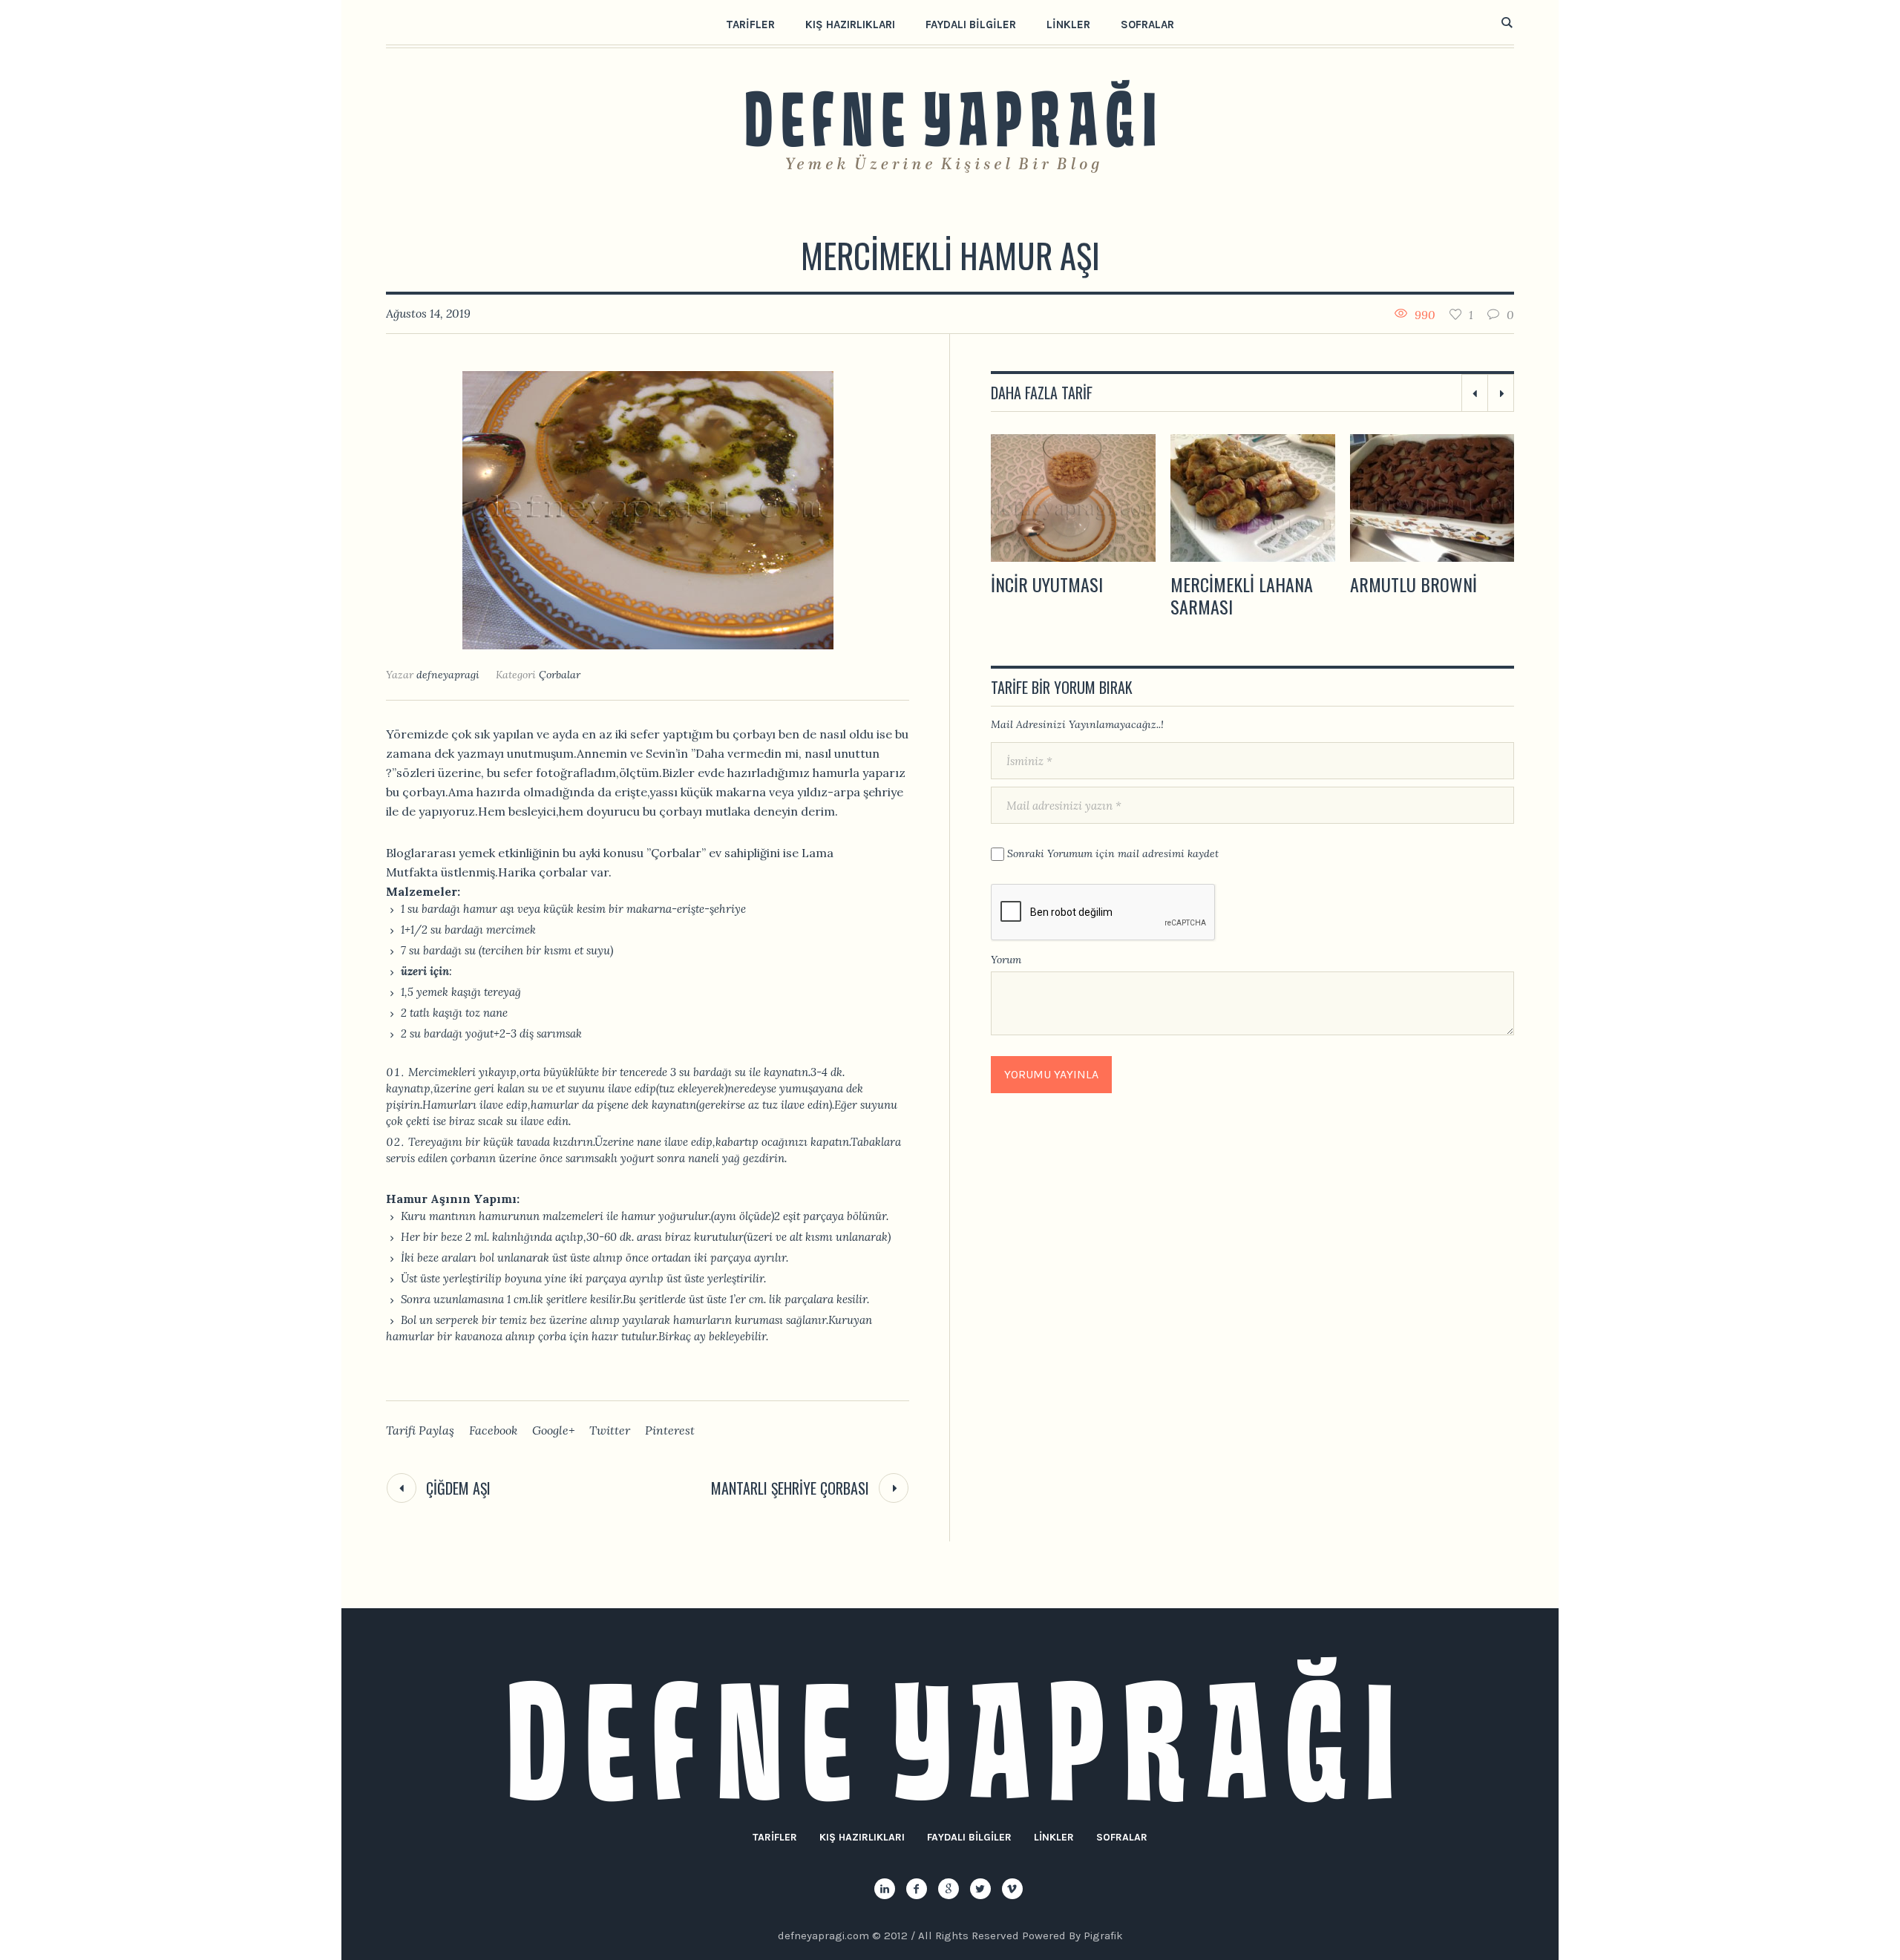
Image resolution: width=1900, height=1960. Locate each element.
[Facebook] (917, 1889)
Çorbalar (560, 675)
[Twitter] (980, 1889)
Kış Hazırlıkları (862, 1837)
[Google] (949, 1889)
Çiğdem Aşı (458, 1488)
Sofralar (1122, 1837)
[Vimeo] (1012, 1889)
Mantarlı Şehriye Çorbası (790, 1488)
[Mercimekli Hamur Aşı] (648, 509)
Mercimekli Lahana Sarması (1062, 595)
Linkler (1054, 1837)
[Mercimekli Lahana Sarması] (1073, 498)
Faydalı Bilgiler (969, 1837)
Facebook (493, 1430)
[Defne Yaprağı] (950, 1730)
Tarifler (775, 1837)
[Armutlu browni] (1253, 498)
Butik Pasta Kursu (1419, 584)
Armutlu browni (1234, 584)
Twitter (610, 1430)
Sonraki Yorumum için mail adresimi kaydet (1113, 853)
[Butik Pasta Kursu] (1432, 498)
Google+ (553, 1430)
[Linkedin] (885, 1889)
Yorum (1006, 960)
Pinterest (670, 1430)
